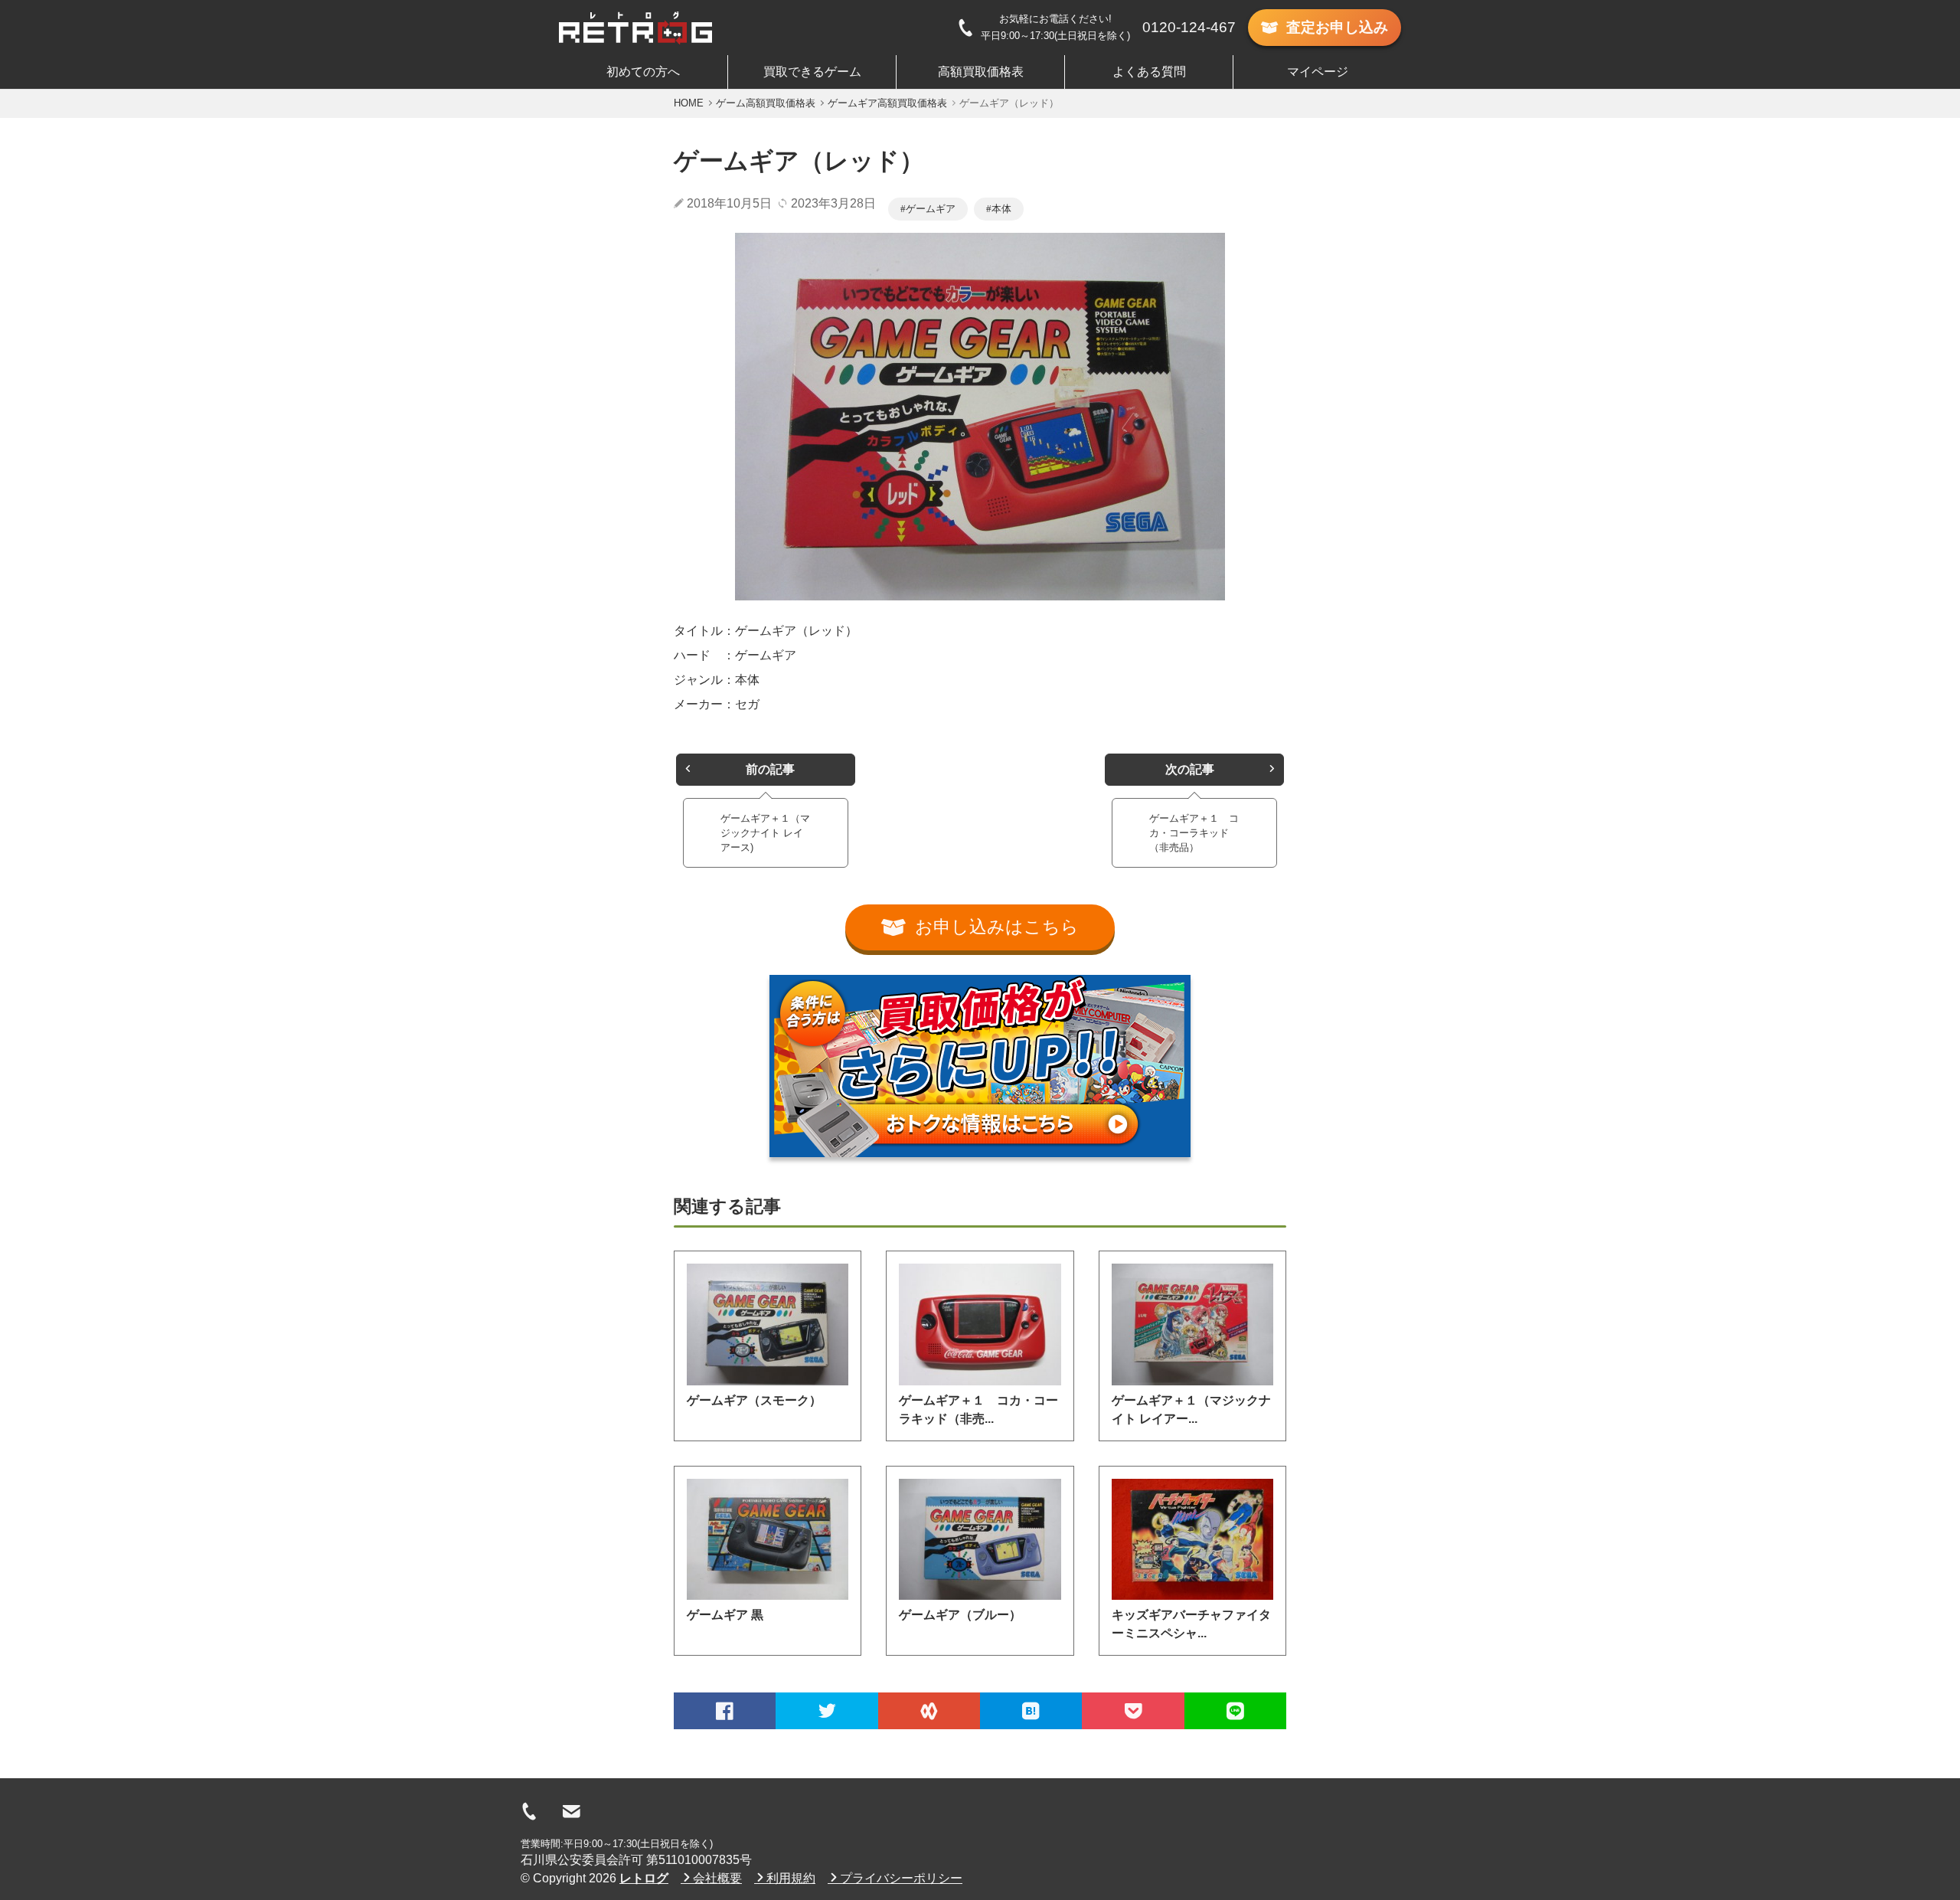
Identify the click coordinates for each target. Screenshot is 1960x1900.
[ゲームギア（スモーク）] (768, 1324)
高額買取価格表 (981, 72)
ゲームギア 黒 (725, 1615)
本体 (1001, 209)
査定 (1337, 27)
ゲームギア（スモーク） (754, 1400)
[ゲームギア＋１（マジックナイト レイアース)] (1192, 1324)
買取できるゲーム (812, 72)
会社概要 (717, 1878)
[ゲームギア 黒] (768, 1539)
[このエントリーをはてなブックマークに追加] (1031, 1711)
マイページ (1318, 72)
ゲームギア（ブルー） (960, 1615)
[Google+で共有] (929, 1711)
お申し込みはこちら (997, 927)
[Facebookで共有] (725, 1711)
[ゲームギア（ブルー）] (980, 1539)
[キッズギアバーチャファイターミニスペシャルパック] (1192, 1539)
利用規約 (791, 1878)
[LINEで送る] (1235, 1711)
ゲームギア (931, 209)
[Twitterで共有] (826, 1711)
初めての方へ (643, 72)
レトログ (644, 1878)
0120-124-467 (1189, 27)
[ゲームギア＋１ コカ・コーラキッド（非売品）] (980, 1324)
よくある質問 (1149, 72)
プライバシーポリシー (901, 1878)
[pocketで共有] (1133, 1711)
